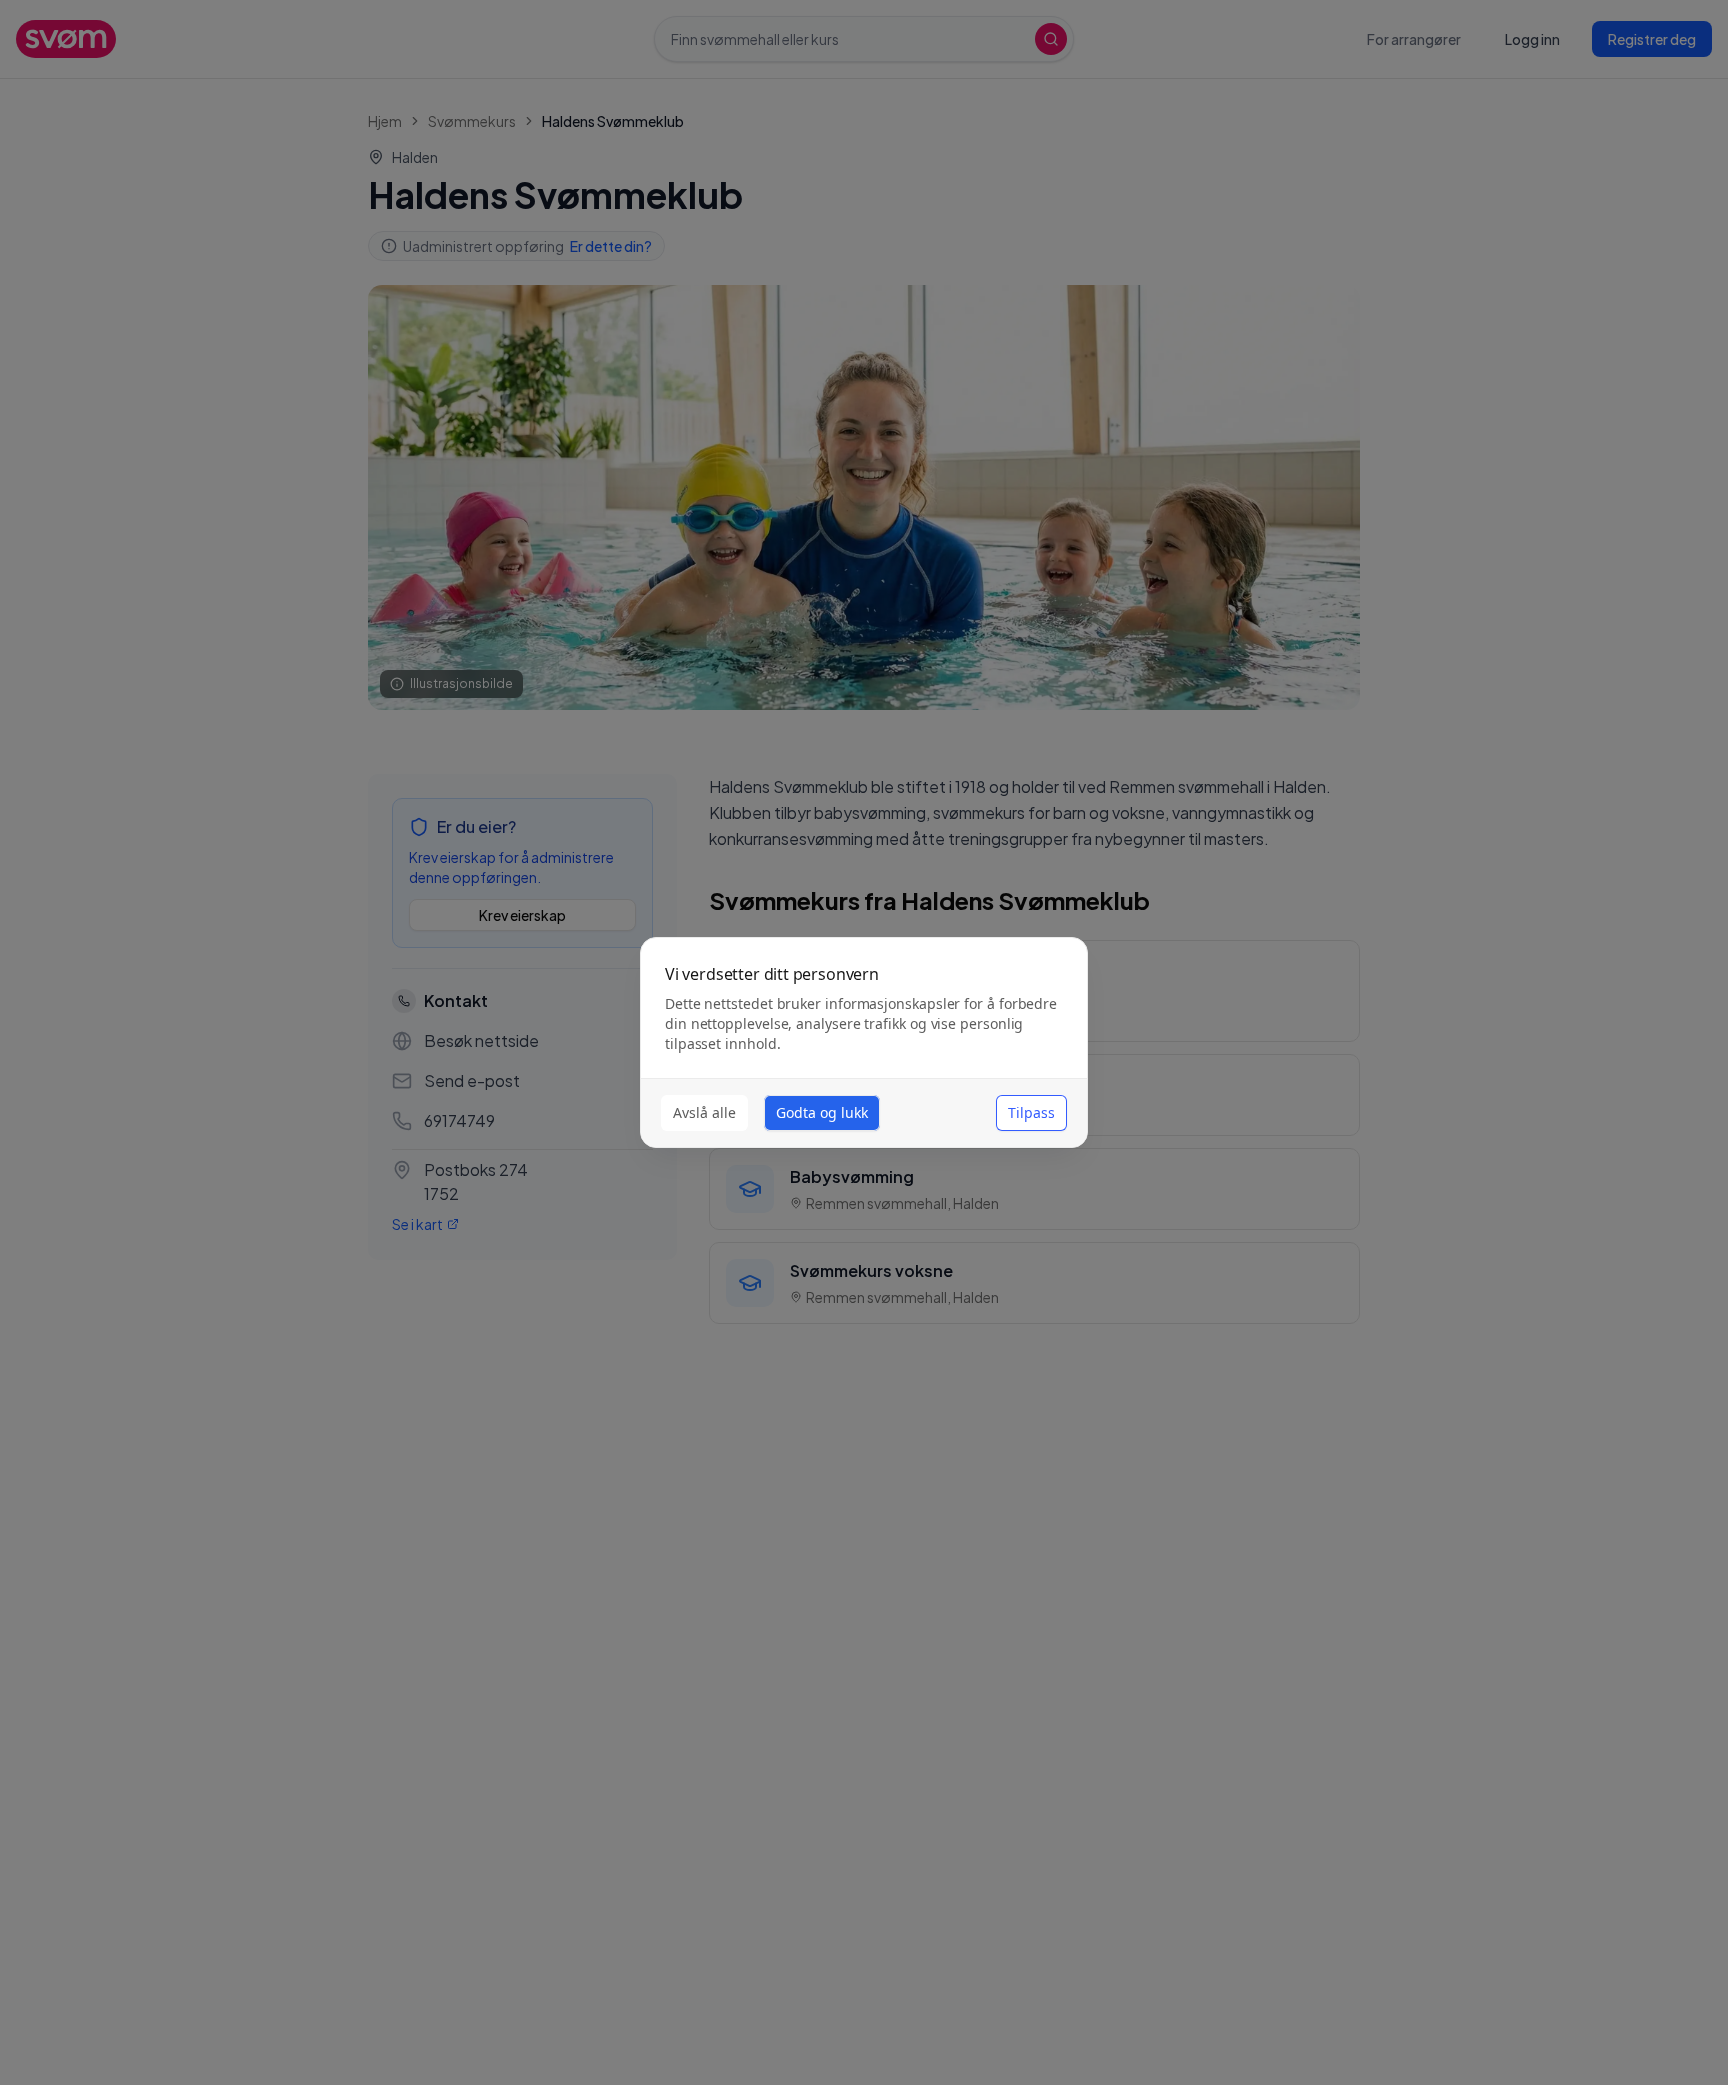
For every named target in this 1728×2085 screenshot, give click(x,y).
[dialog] (864, 1042)
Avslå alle (704, 1112)
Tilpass (1031, 1112)
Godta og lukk (822, 1112)
